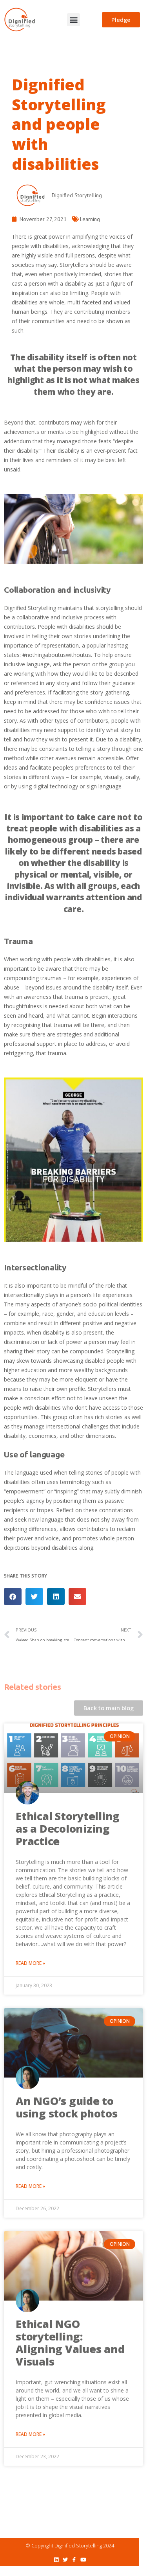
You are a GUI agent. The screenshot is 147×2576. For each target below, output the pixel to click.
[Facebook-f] (74, 2560)
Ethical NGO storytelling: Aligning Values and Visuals (70, 2343)
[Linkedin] (56, 2560)
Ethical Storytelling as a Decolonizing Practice (68, 1829)
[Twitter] (65, 2560)
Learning (90, 219)
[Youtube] (83, 2560)
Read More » (30, 1963)
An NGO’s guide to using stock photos (67, 2107)
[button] (73, 20)
